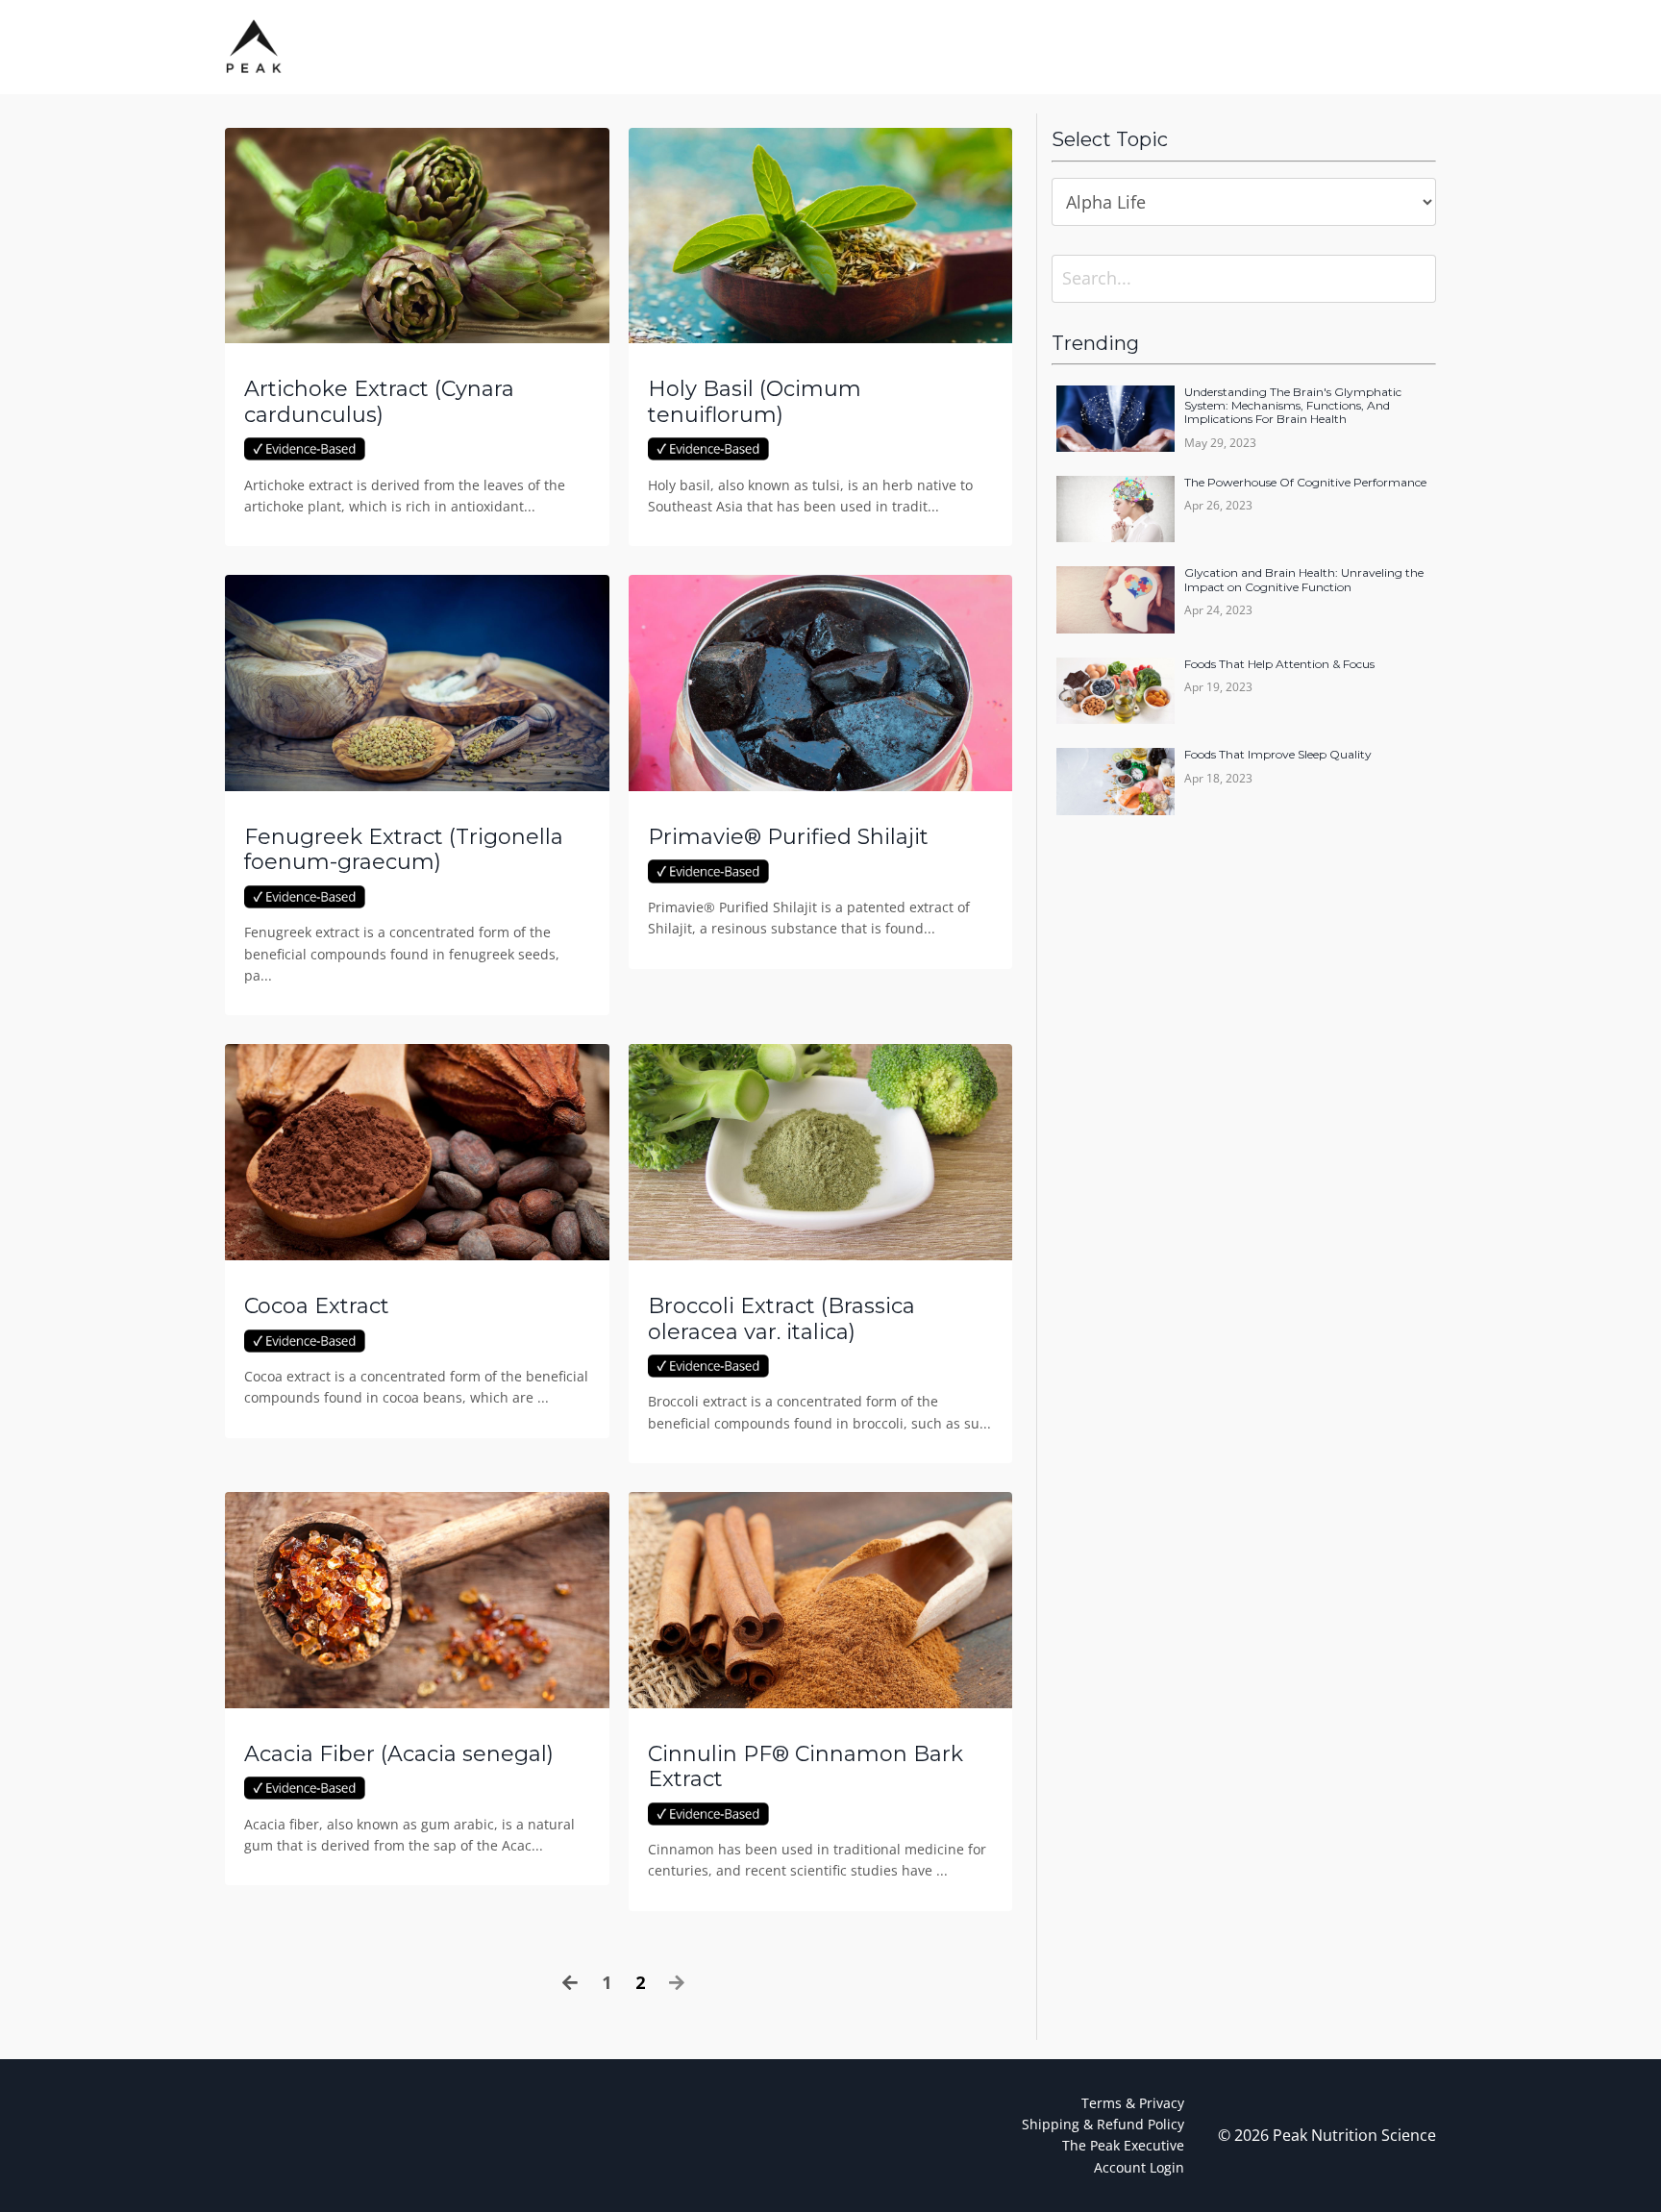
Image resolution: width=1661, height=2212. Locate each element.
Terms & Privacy (1133, 2103)
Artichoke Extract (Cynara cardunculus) (379, 402)
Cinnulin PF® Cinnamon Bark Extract (806, 1767)
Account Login (1139, 2167)
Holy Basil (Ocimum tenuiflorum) (755, 402)
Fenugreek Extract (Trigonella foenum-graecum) (404, 850)
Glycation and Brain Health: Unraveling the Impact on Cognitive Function (1304, 580)
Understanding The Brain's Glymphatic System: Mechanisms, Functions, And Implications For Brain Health (1293, 406)
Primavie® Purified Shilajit (788, 837)
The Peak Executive (1123, 2145)
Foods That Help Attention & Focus (1279, 664)
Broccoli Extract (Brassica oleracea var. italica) (781, 1319)
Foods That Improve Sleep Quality (1278, 755)
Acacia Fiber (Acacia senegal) (399, 1754)
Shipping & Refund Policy (1103, 2124)
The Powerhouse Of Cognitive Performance (1305, 483)
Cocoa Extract (317, 1306)
